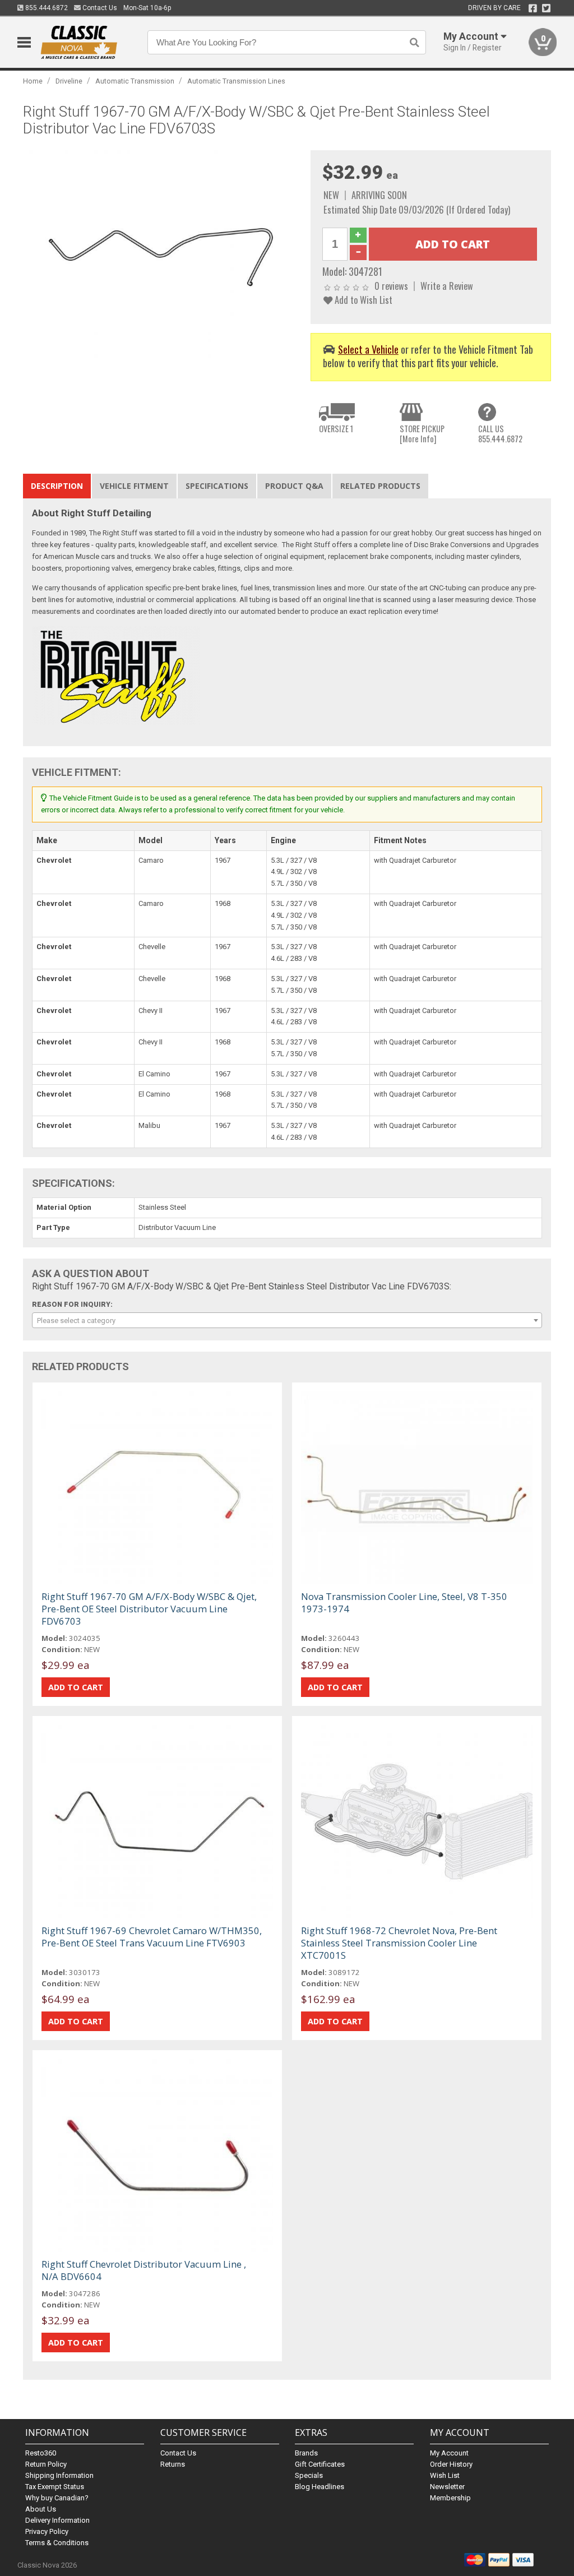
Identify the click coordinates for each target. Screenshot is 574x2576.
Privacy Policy (47, 2531)
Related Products (380, 486)
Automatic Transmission (135, 81)
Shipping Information (59, 2475)
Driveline (69, 81)
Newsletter (447, 2487)
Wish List (445, 2475)
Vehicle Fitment (134, 486)
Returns (173, 2464)
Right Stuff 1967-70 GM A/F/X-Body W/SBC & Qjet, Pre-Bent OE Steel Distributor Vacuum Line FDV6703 (149, 1609)
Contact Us (99, 8)
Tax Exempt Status (55, 2487)
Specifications (217, 486)
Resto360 (41, 2453)
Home (33, 81)
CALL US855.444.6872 (500, 434)
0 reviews (391, 286)
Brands (306, 2453)
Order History (451, 2464)
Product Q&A (294, 486)
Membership (450, 2498)
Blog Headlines (320, 2487)
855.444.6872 (46, 8)
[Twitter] (546, 8)
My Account (449, 2453)
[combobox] (287, 1320)
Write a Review (447, 286)
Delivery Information (57, 2520)
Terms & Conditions (57, 2543)
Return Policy (46, 2464)
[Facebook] (533, 8)
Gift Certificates (320, 2464)
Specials (309, 2475)
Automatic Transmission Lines (236, 81)
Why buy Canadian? (57, 2498)
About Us (41, 2509)
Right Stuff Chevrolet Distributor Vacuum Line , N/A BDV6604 (144, 2270)
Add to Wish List (362, 300)
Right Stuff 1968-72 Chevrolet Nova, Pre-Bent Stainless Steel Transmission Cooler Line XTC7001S (399, 1943)
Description (57, 486)
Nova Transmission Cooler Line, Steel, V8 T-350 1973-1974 (404, 1603)
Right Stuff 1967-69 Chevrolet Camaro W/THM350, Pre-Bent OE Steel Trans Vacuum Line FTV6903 (152, 1937)
